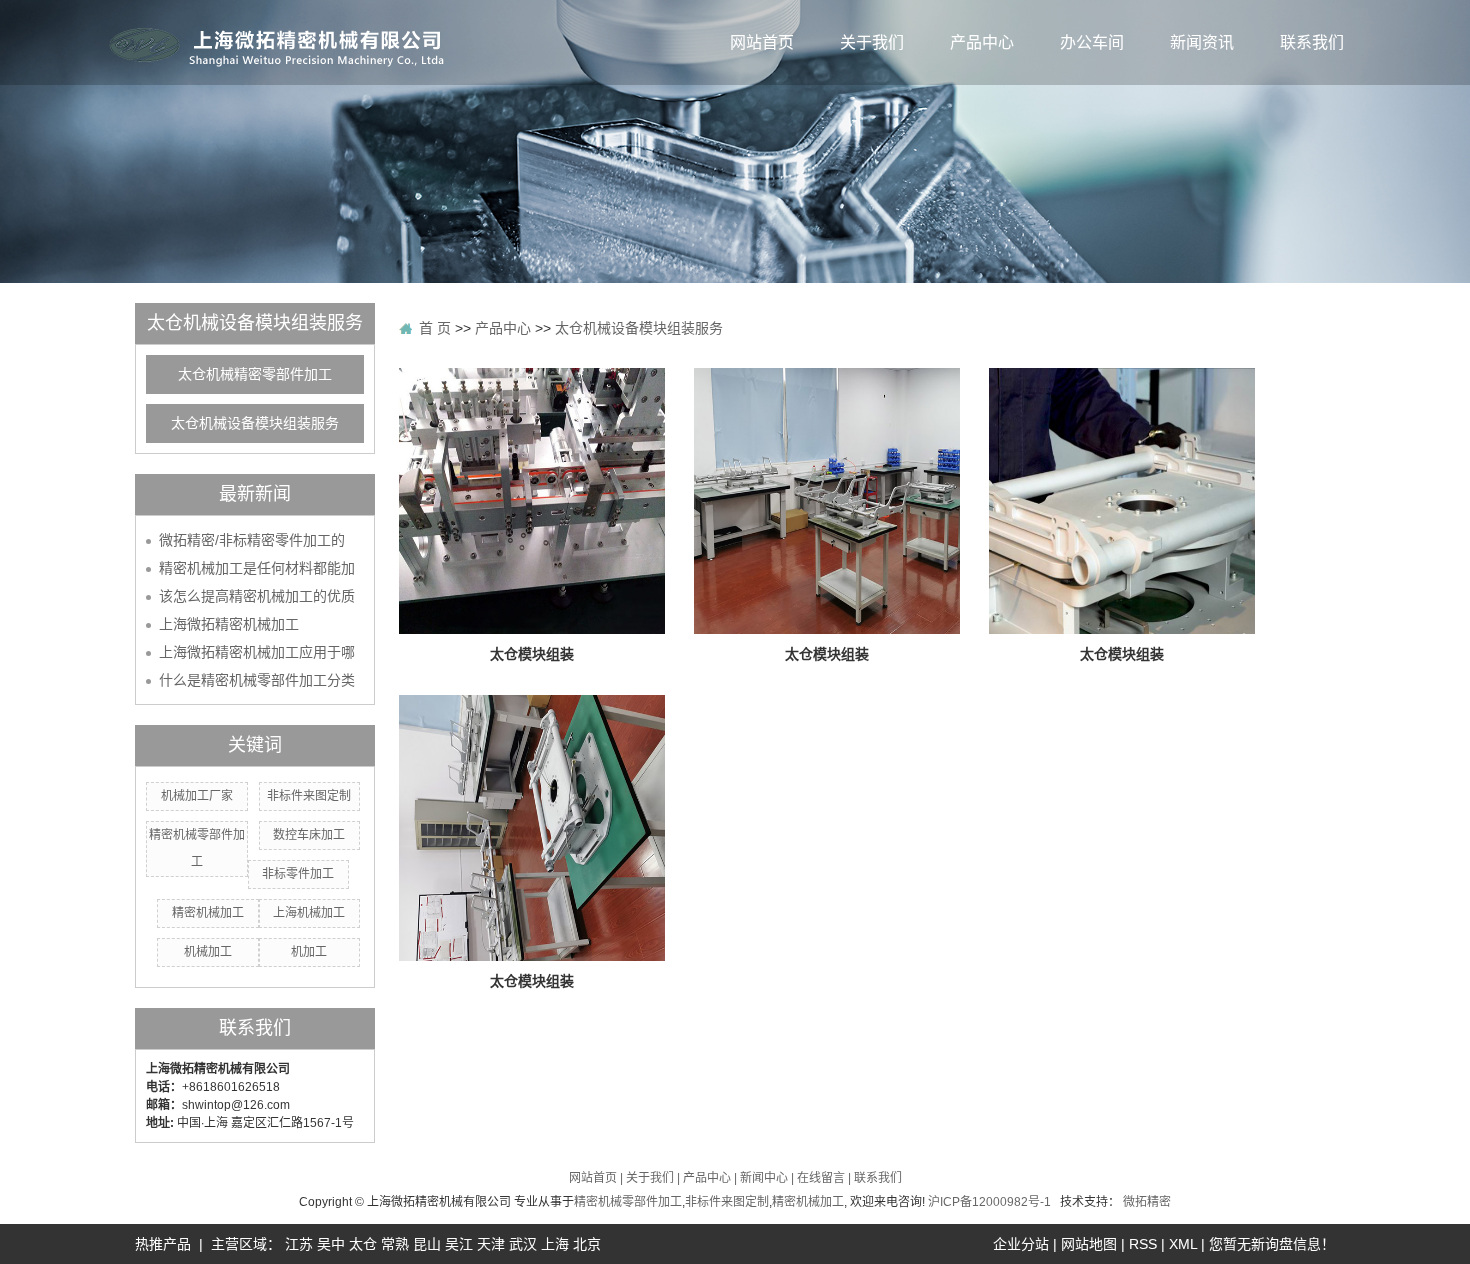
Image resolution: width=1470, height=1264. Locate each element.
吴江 (459, 1244)
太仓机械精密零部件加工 (255, 374)
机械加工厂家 (197, 796)
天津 (491, 1244)
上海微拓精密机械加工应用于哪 (257, 652)
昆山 (427, 1244)
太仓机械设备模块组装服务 (255, 423)
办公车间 (1092, 42)
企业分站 (1021, 1244)
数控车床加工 (309, 835)
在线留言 (821, 1178)
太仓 (363, 1244)
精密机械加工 (208, 913)
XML (1183, 1244)
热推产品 (163, 1244)
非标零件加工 (298, 874)
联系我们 (1312, 42)
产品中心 (982, 42)
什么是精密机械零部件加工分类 (257, 680)
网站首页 (762, 42)
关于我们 (872, 42)
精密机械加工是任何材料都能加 (257, 568)
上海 (555, 1244)
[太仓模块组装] (532, 500)
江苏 (299, 1244)
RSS (1143, 1244)
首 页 (435, 328)
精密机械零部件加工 (628, 1202)
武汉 (523, 1244)
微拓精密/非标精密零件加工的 (252, 540)
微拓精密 (1147, 1202)
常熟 (395, 1244)
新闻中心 (764, 1178)
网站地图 (1089, 1244)
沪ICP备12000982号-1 (989, 1202)
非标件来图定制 (309, 796)
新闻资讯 (1202, 42)
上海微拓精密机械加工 (229, 624)
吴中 (331, 1244)
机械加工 (208, 952)
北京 (587, 1244)
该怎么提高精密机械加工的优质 (257, 596)
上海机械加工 (309, 913)
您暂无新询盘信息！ (1272, 1244)
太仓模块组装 (532, 654)
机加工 (309, 952)
